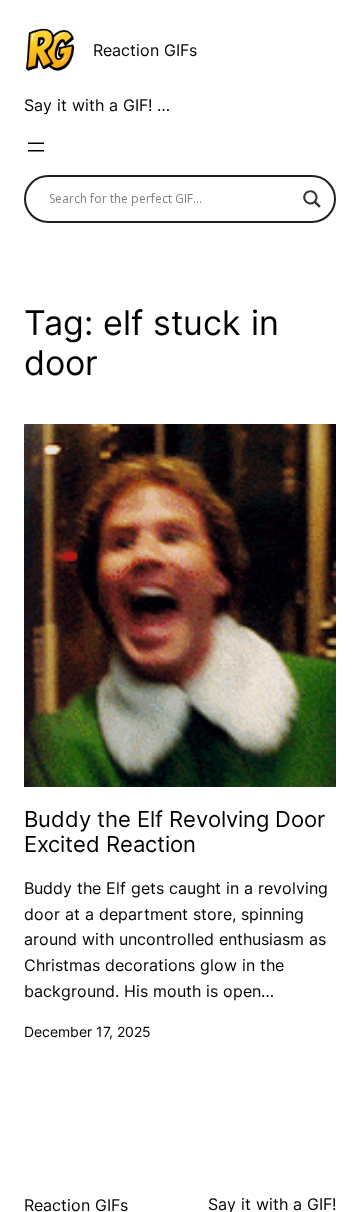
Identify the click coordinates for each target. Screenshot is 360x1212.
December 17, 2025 (87, 1031)
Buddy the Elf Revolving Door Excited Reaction (174, 831)
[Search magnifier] (312, 199)
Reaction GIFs (145, 50)
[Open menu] (36, 147)
